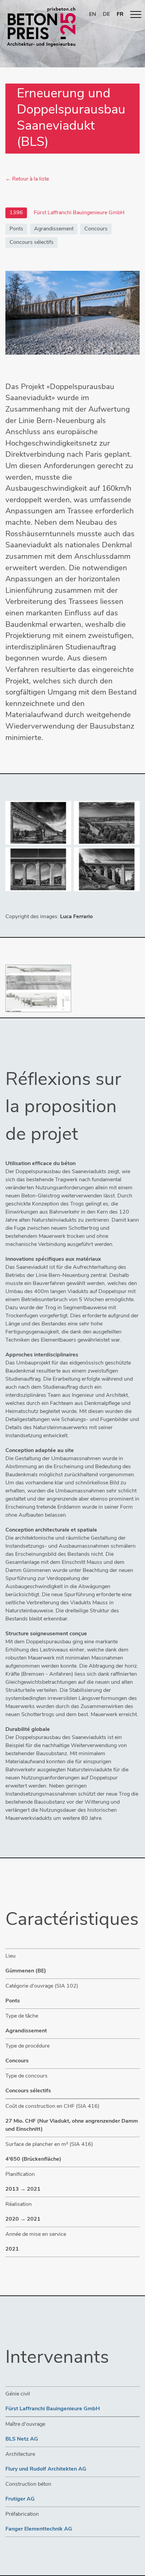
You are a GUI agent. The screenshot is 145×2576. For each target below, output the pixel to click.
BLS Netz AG (22, 2439)
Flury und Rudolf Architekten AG (46, 2469)
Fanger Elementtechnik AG (39, 2529)
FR (120, 14)
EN (93, 14)
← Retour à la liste (27, 179)
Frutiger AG (20, 2499)
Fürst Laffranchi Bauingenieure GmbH (53, 2409)
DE (106, 14)
